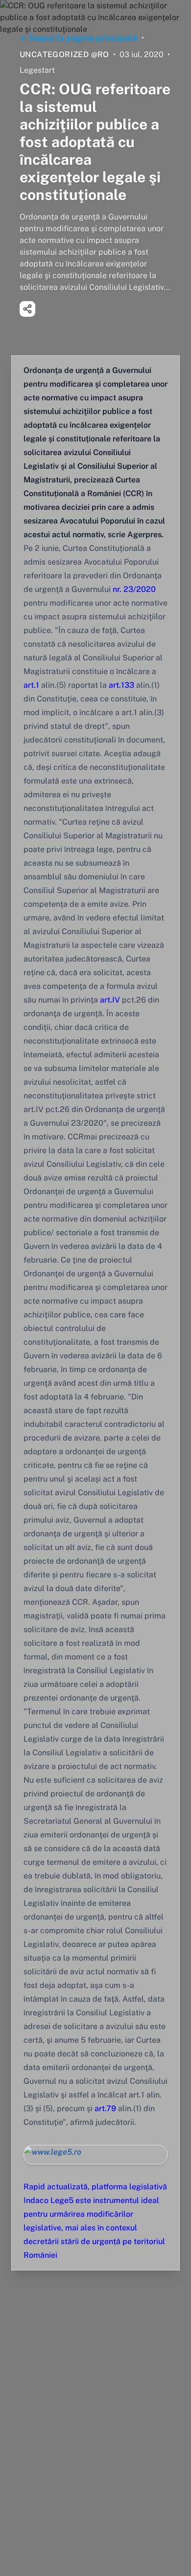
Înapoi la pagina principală (84, 38)
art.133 (120, 685)
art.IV (110, 1000)
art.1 (31, 685)
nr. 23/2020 (134, 589)
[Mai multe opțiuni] (27, 309)
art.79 (105, 2108)
